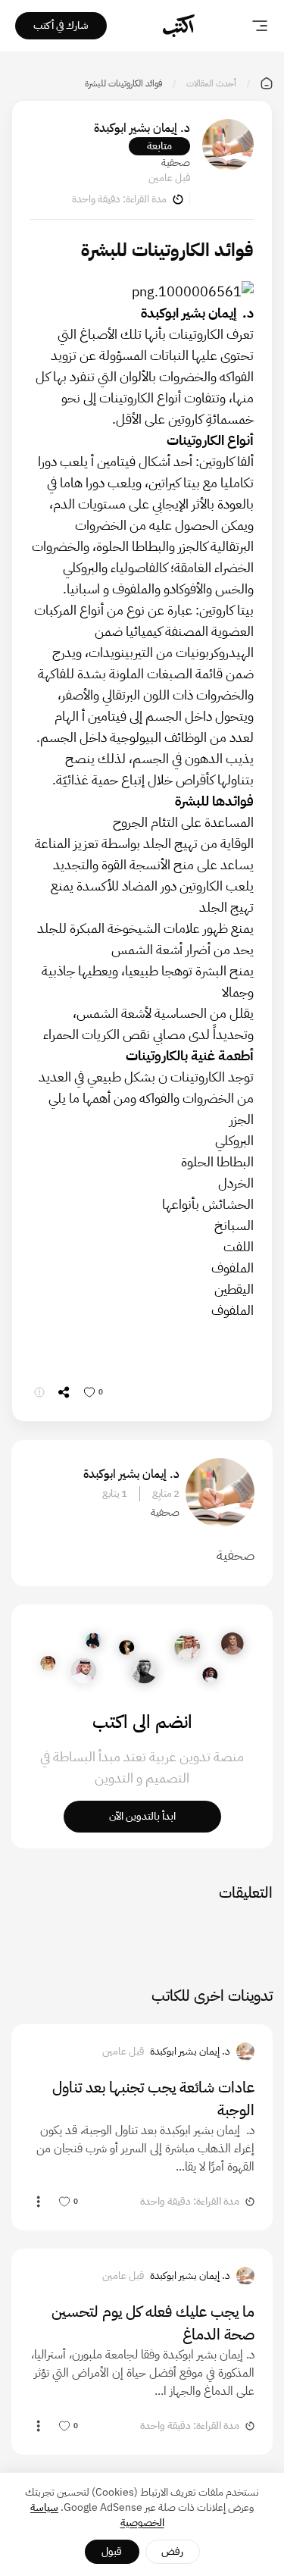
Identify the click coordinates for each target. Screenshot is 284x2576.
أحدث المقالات (211, 83)
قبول (112, 2551)
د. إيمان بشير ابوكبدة (142, 128)
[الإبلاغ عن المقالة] (39, 1392)
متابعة (159, 146)
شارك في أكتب (61, 25)
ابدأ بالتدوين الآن (142, 1816)
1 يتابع (115, 1494)
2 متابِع (166, 1494)
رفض (172, 2551)
